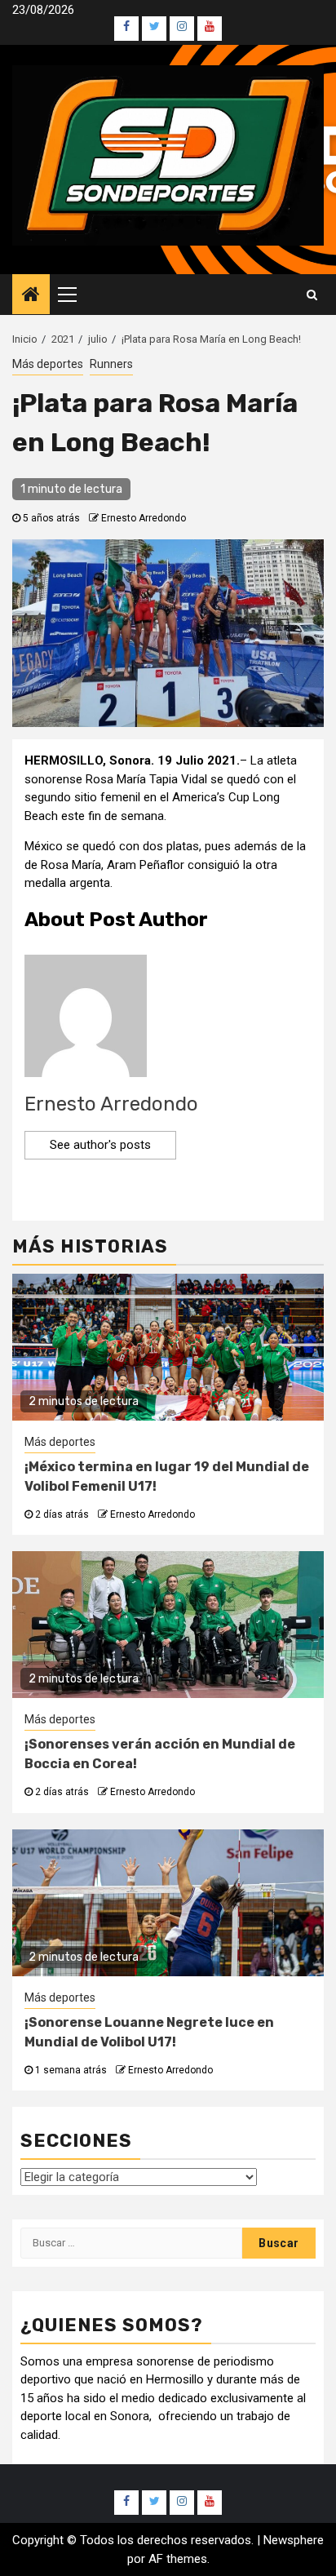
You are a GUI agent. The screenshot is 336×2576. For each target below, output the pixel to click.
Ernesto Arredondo (144, 518)
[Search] (312, 295)
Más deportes (48, 364)
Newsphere (294, 2540)
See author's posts (100, 1145)
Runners (111, 364)
